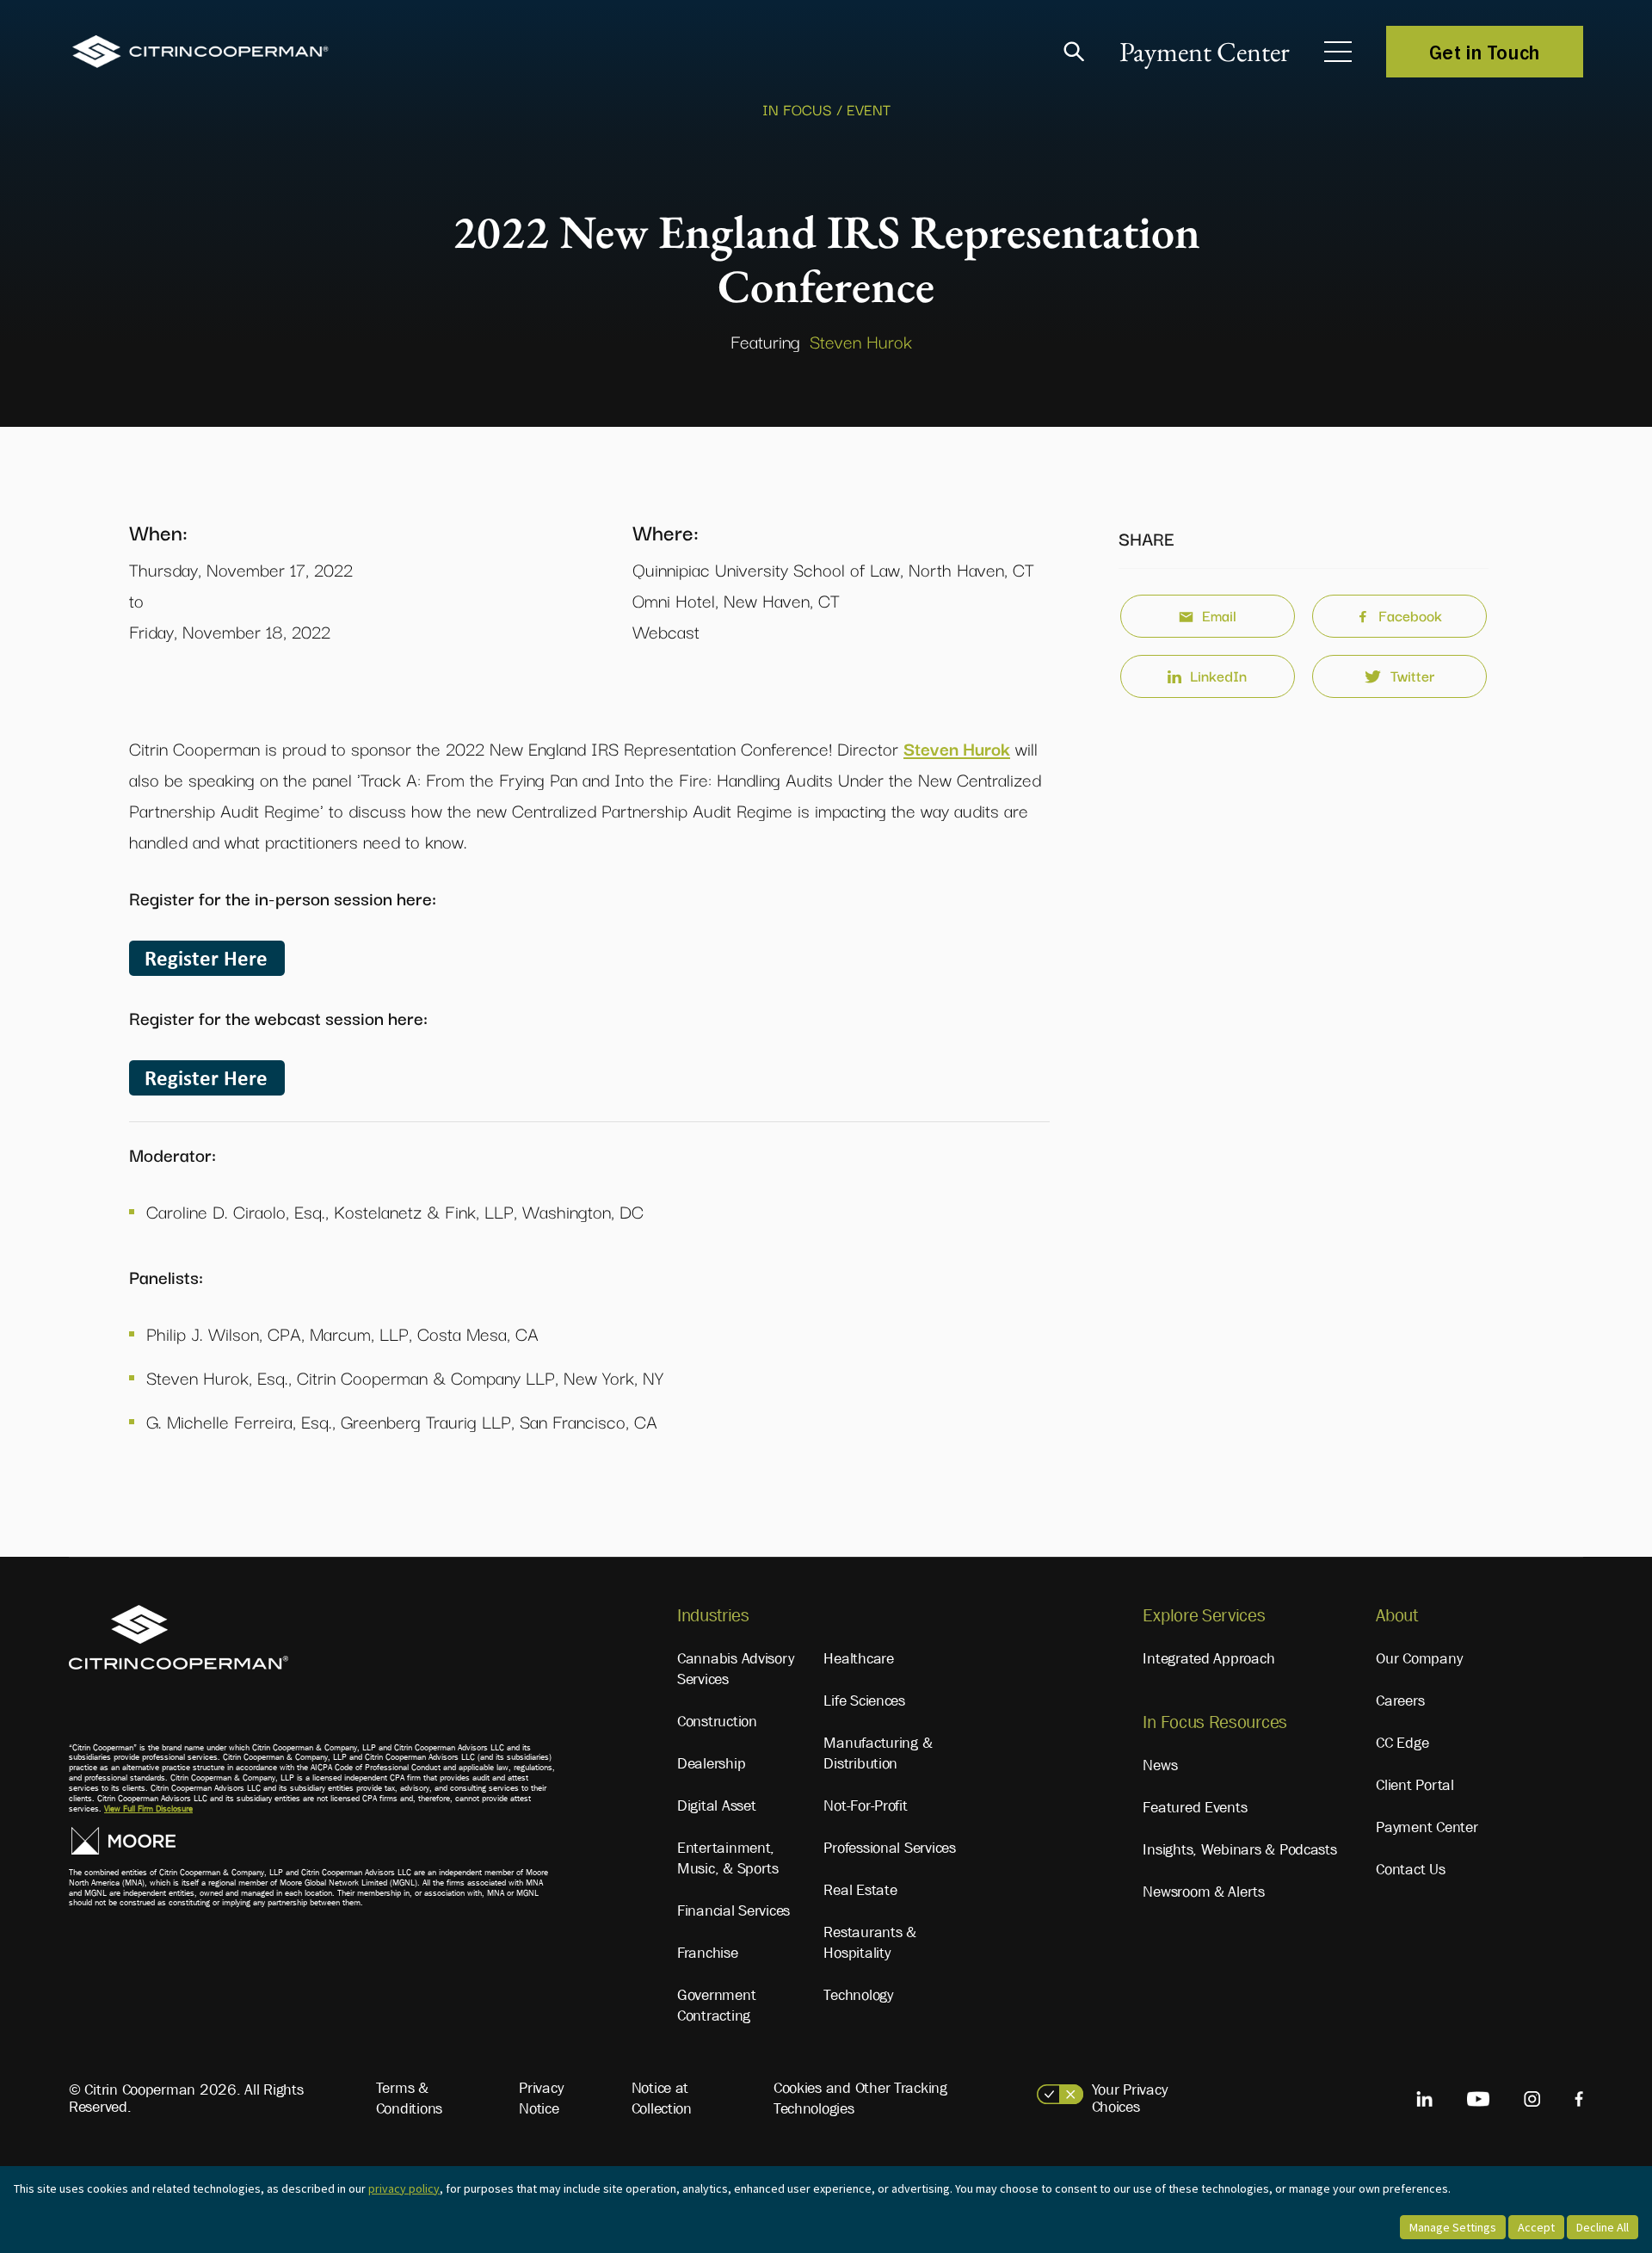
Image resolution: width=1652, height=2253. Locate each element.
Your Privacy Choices (1130, 2098)
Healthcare (858, 1658)
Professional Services (889, 1848)
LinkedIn (1218, 675)
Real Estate (860, 1890)
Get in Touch (1485, 52)
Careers (1400, 1701)
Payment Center (1205, 52)
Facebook (1410, 615)
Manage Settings (1453, 2227)
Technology (858, 1995)
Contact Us (1410, 1869)
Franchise (708, 1953)
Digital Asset (717, 1805)
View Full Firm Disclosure (148, 1809)
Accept (1536, 2227)
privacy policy (404, 2188)
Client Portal (1415, 1785)
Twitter (1412, 675)
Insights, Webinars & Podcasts (1239, 1849)
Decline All (1603, 2227)
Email (1219, 615)
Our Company (1419, 1658)
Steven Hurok (861, 341)
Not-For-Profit (865, 1805)
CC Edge (1402, 1743)
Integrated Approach (1208, 1658)
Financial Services (734, 1910)
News (1160, 1765)
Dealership (711, 1763)
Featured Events (1195, 1807)
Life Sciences (864, 1701)
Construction (717, 1721)
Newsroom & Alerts (1203, 1892)
